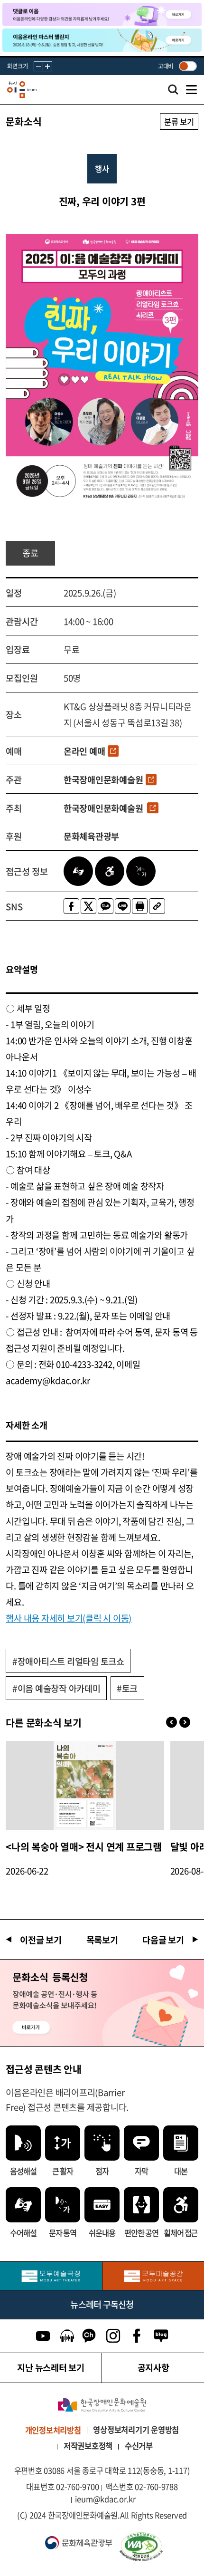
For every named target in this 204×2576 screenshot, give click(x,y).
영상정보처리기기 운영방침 (136, 2430)
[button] (185, 1722)
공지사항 (153, 2367)
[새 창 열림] (157, 2547)
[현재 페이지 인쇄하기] (140, 906)
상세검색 (173, 92)
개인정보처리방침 (53, 2430)
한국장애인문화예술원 (103, 779)
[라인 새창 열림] (123, 906)
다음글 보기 (163, 1940)
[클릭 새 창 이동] (102, 2405)
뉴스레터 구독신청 (102, 2304)
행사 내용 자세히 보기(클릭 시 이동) (69, 1618)
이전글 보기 (41, 1940)
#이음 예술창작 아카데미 (56, 1688)
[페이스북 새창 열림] (71, 906)
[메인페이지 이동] (22, 90)
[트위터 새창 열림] (88, 906)
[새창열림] (51, 2276)
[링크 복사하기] (157, 906)
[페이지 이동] (102, 14)
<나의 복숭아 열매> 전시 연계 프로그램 (84, 1847)
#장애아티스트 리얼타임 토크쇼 (68, 1661)
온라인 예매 (84, 751)
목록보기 (102, 1940)
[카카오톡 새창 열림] (106, 906)
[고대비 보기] (188, 66)
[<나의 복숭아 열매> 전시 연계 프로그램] (85, 1786)
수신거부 (139, 2446)
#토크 (127, 1688)
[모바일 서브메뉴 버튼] (191, 90)
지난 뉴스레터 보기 (51, 2367)
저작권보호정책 (88, 2446)
